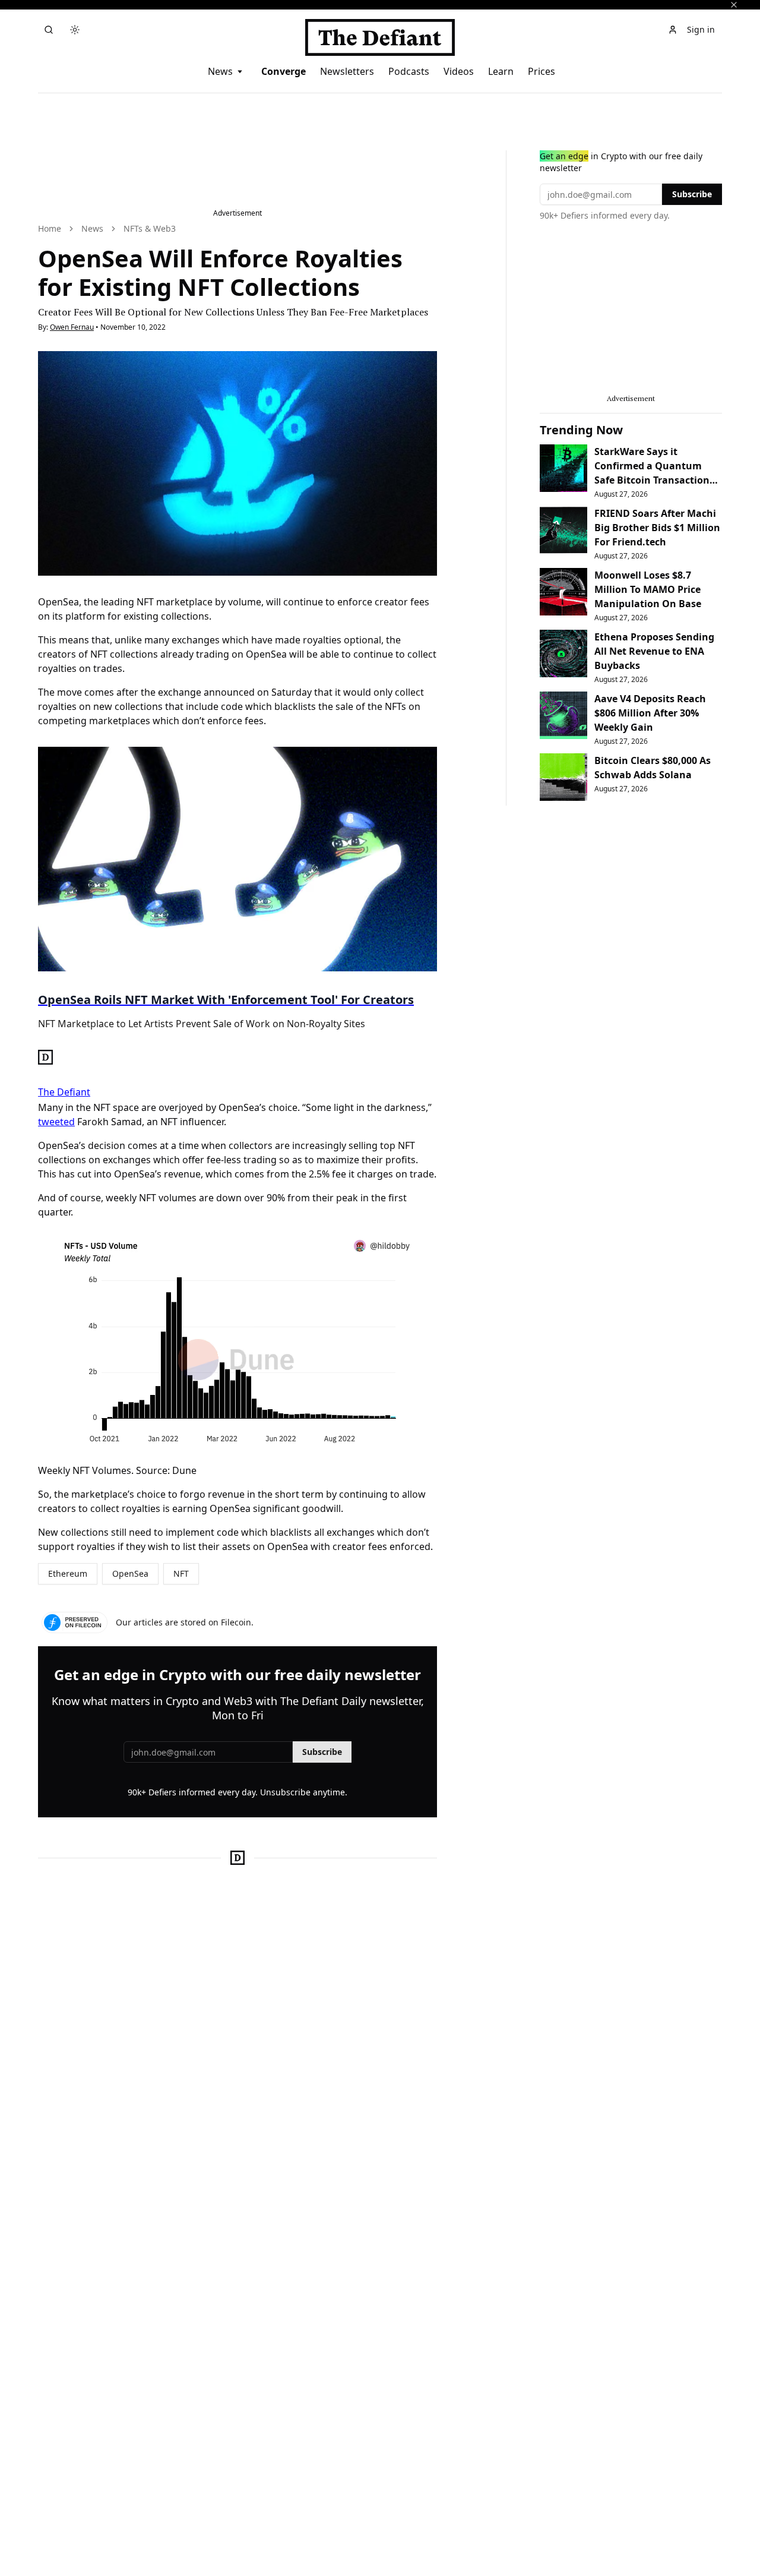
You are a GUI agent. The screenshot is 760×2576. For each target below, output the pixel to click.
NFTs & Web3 (150, 228)
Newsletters (347, 71)
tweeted (56, 1122)
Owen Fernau (72, 327)
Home (50, 228)
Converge (284, 71)
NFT (181, 1573)
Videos (459, 71)
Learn (501, 71)
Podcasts (409, 71)
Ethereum (68, 1573)
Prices (541, 71)
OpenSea (130, 1573)
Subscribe (322, 1752)
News (220, 71)
